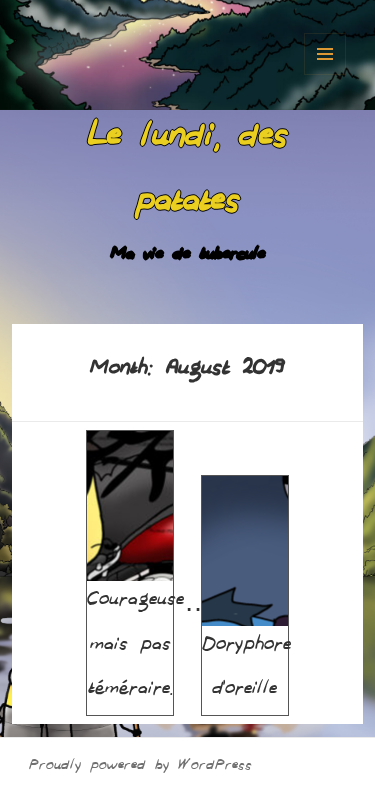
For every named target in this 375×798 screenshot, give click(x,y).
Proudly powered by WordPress (140, 767)
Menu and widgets (325, 54)
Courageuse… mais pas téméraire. (149, 648)
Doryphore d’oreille (246, 670)
